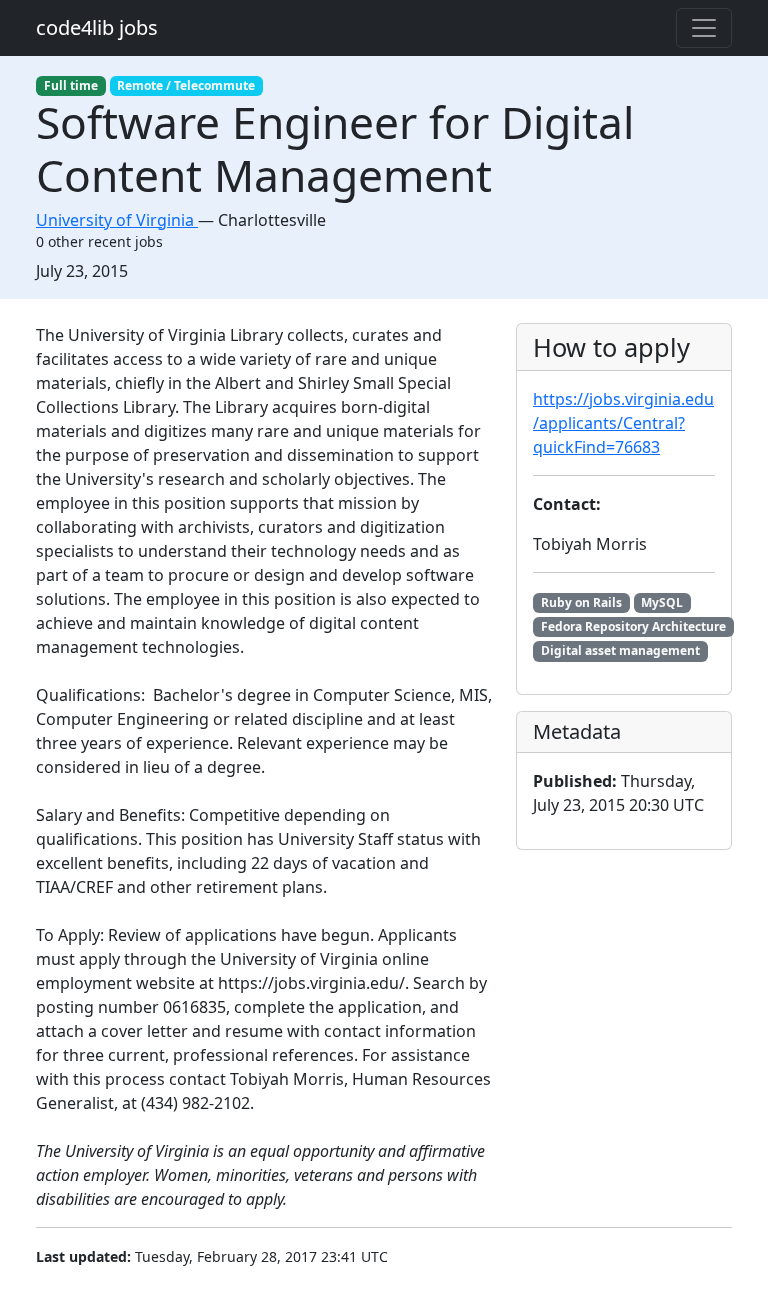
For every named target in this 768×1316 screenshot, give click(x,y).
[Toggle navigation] (704, 28)
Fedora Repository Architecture (633, 626)
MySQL (662, 602)
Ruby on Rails (581, 602)
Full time (71, 85)
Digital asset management (620, 650)
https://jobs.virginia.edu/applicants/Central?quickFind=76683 (623, 423)
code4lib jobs (97, 27)
